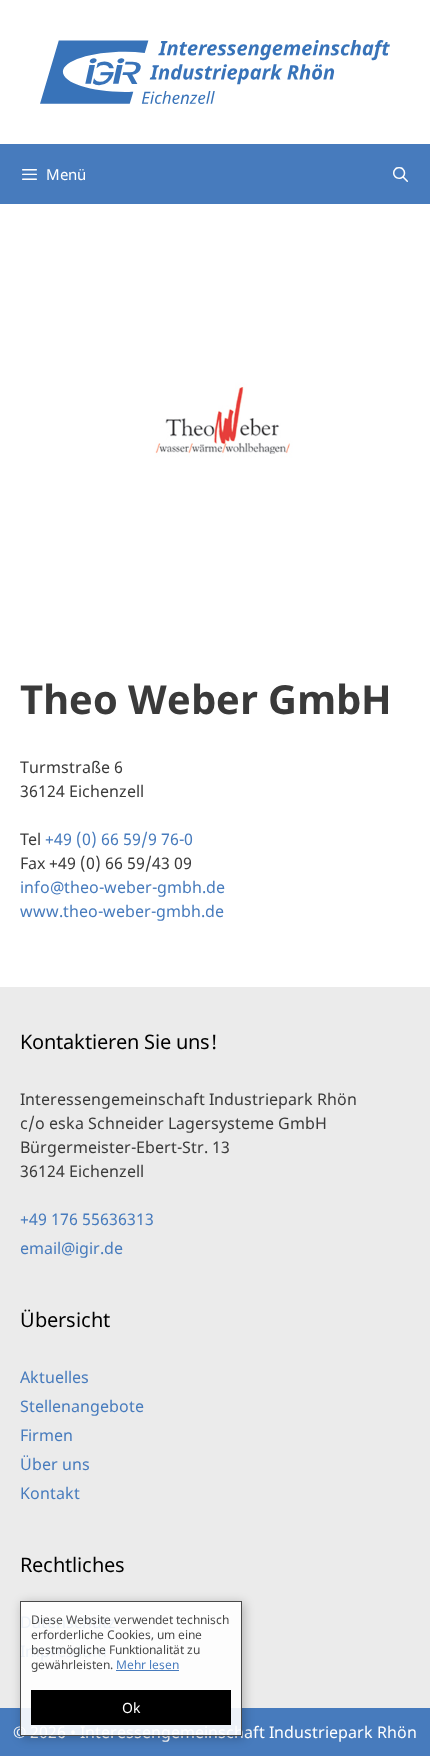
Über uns (55, 1464)
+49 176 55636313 (87, 1219)
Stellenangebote (82, 1406)
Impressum (63, 1651)
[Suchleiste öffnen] (400, 174)
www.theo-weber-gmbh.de (122, 911)
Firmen (46, 1435)
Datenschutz (68, 1622)
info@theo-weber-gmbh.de (122, 887)
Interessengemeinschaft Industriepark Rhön (248, 1732)
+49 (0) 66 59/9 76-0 (119, 839)
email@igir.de (71, 1248)
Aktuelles (54, 1377)
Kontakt (50, 1493)
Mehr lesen (147, 1713)
